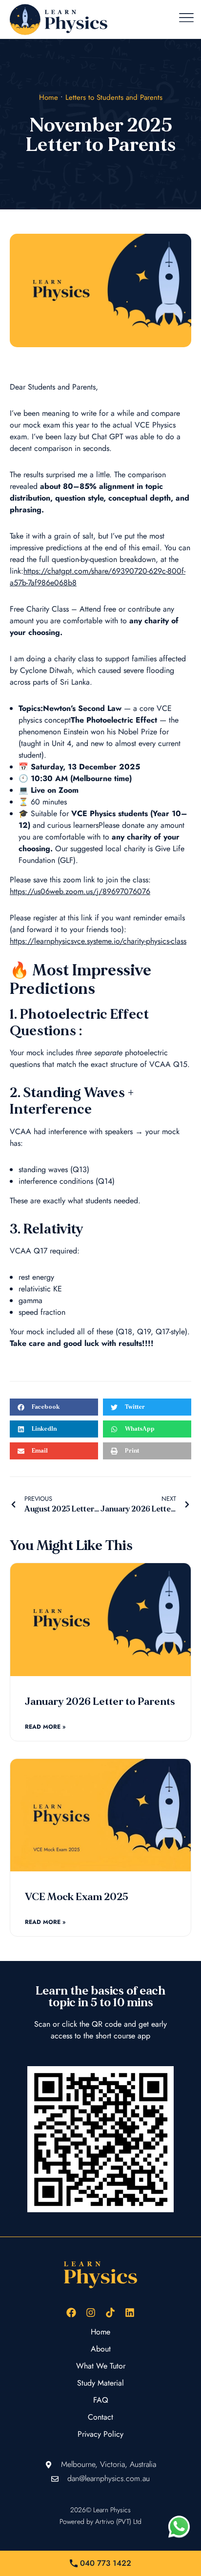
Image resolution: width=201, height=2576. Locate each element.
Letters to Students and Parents (114, 97)
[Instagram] (91, 2313)
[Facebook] (71, 2313)
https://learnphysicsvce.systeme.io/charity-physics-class (98, 941)
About (101, 2349)
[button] (186, 19)
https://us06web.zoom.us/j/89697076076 (80, 891)
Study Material (100, 2383)
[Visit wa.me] (179, 2526)
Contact (100, 2417)
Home (49, 97)
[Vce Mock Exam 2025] (100, 1815)
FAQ (101, 2400)
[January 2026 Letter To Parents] (100, 1620)
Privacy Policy (100, 2434)
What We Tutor (101, 2366)
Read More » (45, 1727)
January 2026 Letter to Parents (100, 1702)
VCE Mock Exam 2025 (77, 1897)
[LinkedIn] (130, 2313)
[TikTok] (110, 2313)
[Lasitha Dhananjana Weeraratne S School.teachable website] (100, 2139)
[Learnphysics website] (59, 19)
